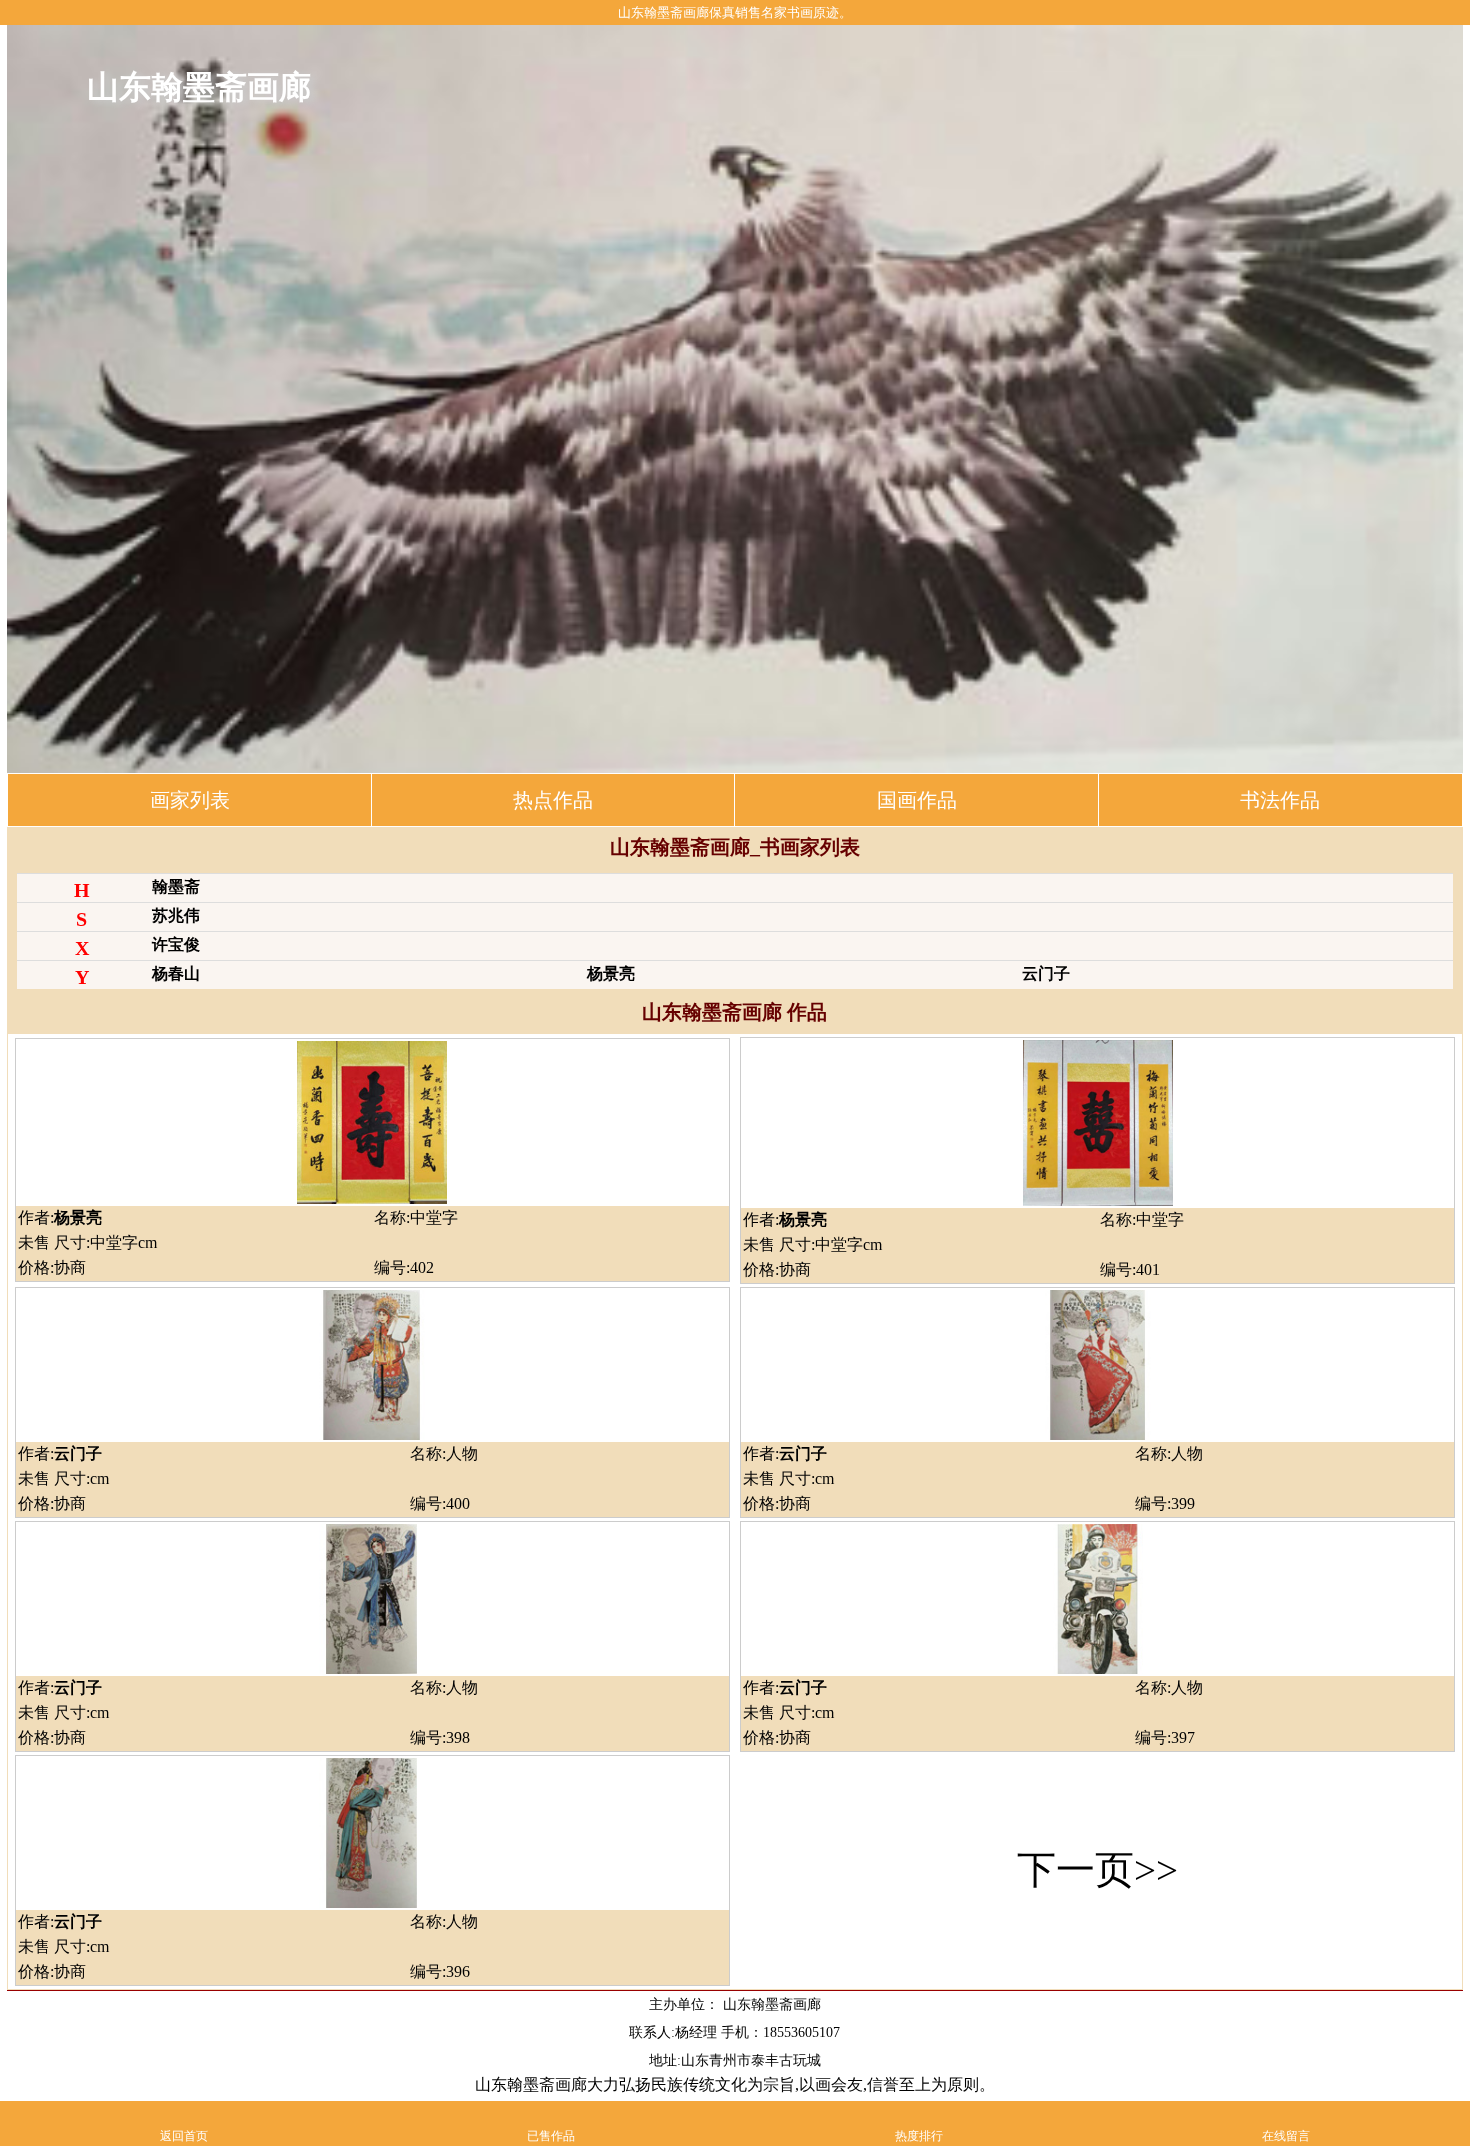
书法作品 (1280, 800)
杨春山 (176, 973)
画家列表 (190, 800)
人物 (462, 1453)
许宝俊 (176, 944)
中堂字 (434, 1217)
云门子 (1046, 973)
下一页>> (1097, 1870)
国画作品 (917, 800)
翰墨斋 (176, 886)
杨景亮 (611, 973)
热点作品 (553, 800)
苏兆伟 (176, 915)
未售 (36, 1242)
